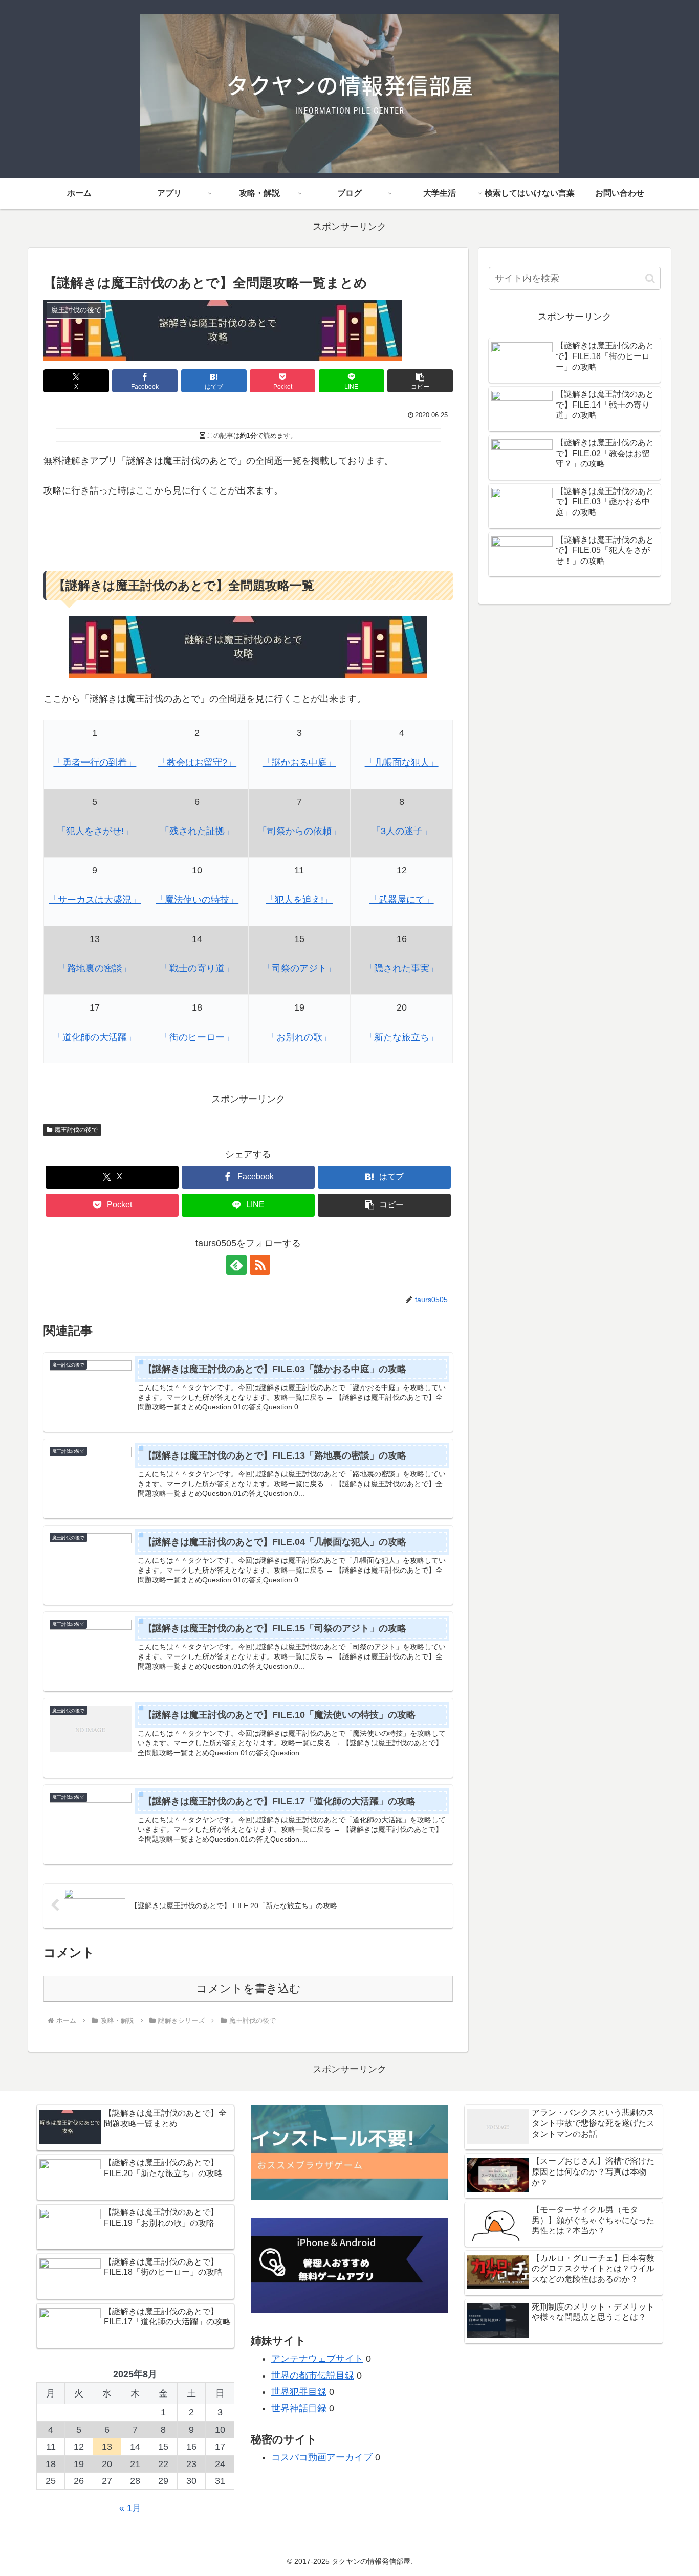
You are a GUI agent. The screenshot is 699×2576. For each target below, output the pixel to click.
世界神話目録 (299, 2408)
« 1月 (130, 2508)
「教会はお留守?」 (197, 763)
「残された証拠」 (197, 831)
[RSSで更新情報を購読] (260, 1265)
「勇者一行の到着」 (95, 763)
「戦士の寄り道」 (197, 968)
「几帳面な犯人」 (402, 763)
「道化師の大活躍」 (95, 1037)
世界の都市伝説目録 (313, 2376)
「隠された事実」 (402, 968)
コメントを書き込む (248, 1989)
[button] (420, 381)
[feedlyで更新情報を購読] (236, 1265)
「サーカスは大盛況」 (95, 900)
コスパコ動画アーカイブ (322, 2457)
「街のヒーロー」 (197, 1037)
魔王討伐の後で (76, 1130)
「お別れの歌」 (299, 1037)
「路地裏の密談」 (95, 968)
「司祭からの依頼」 (299, 831)
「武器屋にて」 (402, 900)
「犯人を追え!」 (299, 900)
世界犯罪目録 (299, 2392)
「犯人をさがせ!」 (95, 831)
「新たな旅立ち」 (402, 1037)
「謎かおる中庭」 (299, 763)
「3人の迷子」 (402, 831)
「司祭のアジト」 (299, 968)
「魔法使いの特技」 (197, 900)
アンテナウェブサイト (317, 2359)
